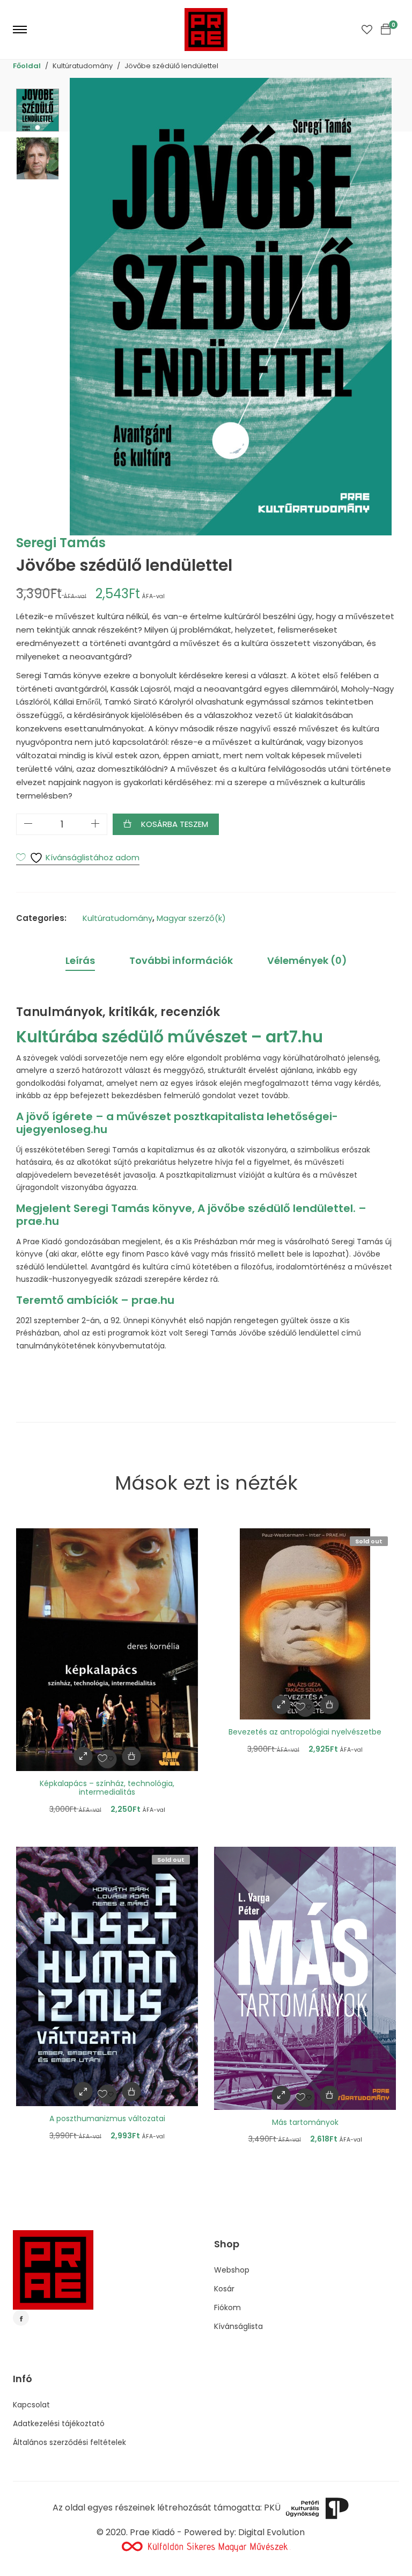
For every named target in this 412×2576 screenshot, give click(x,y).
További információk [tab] (181, 960)
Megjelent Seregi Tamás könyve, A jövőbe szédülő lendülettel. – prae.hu (191, 1215)
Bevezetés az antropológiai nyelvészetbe (305, 1732)
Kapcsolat (31, 2405)
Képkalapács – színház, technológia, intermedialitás (107, 1788)
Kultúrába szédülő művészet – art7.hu (170, 1037)
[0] (386, 30)
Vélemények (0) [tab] (307, 960)
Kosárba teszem (175, 824)
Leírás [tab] (80, 960)
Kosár (224, 2289)
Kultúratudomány (117, 918)
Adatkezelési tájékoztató (59, 2423)
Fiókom (227, 2307)
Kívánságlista (238, 2326)
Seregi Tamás (61, 543)
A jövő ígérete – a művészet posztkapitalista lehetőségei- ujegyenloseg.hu (177, 1123)
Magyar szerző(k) (191, 918)
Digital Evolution (271, 2532)
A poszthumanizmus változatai (107, 2118)
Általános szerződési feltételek (69, 2442)
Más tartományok (305, 2122)
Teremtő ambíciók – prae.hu (95, 1300)
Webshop (232, 2270)
